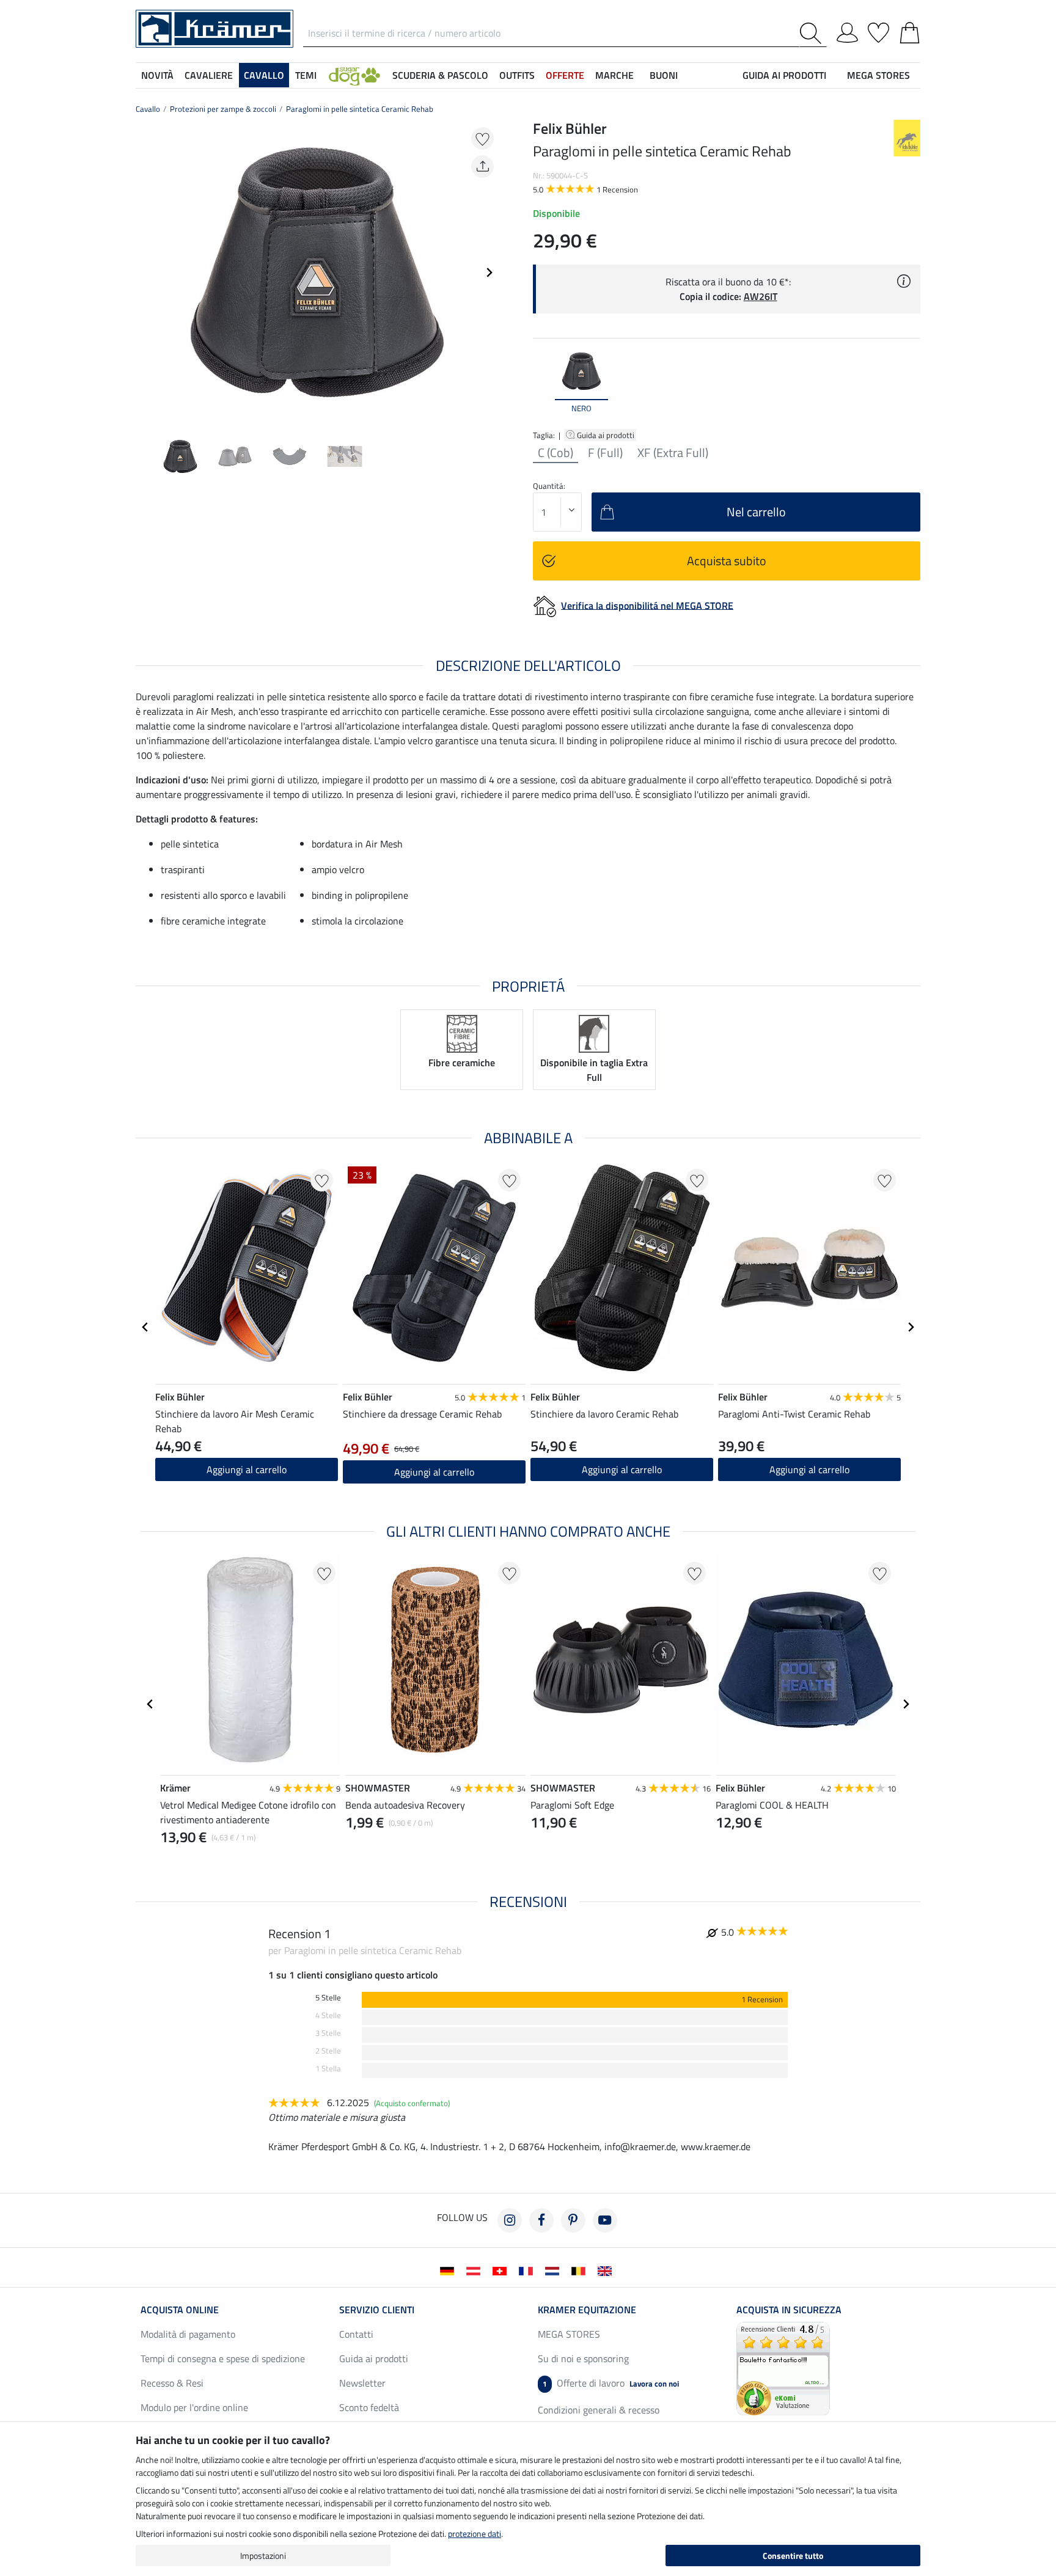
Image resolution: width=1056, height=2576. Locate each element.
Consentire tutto (793, 2556)
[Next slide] (489, 273)
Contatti (356, 2334)
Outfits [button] (517, 75)
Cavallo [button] (264, 75)
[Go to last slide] (145, 1327)
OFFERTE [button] (565, 75)
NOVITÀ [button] (157, 75)
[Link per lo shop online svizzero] (502, 2270)
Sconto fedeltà (369, 2407)
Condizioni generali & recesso (599, 2410)
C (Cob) (555, 453)
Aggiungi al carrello (247, 1469)
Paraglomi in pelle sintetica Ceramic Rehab (360, 109)
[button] (354, 75)
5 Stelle (328, 1998)
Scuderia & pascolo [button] (440, 75)
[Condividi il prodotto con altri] (482, 166)
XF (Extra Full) (673, 453)
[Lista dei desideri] (878, 31)
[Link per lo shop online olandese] (555, 2270)
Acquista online (180, 2310)
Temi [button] (306, 75)
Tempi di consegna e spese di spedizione (223, 2358)
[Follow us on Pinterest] (573, 2220)
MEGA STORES (878, 75)
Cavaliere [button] (209, 75)
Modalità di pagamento (188, 2334)
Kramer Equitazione (587, 2310)
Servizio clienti (377, 2310)
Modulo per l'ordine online (194, 2407)
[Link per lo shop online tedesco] (449, 2270)
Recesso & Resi (172, 2383)
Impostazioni (263, 2556)
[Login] (847, 31)
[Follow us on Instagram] (510, 2220)
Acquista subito (727, 561)
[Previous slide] (145, 273)
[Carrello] (910, 31)
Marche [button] (614, 75)
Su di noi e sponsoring (583, 2358)
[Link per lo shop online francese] (528, 2270)
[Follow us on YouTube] (605, 2220)
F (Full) (605, 453)
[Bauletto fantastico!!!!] (783, 2368)
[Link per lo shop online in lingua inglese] (607, 2270)
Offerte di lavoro (611, 2383)
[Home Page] (215, 27)
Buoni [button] (664, 75)
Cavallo (148, 109)
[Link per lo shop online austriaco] (476, 2270)
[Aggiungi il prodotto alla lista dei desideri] (482, 138)
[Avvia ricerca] (813, 33)
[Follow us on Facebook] (541, 2220)
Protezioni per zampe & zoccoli (223, 109)
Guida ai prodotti (607, 435)
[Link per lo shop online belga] (581, 2270)
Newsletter (362, 2383)
